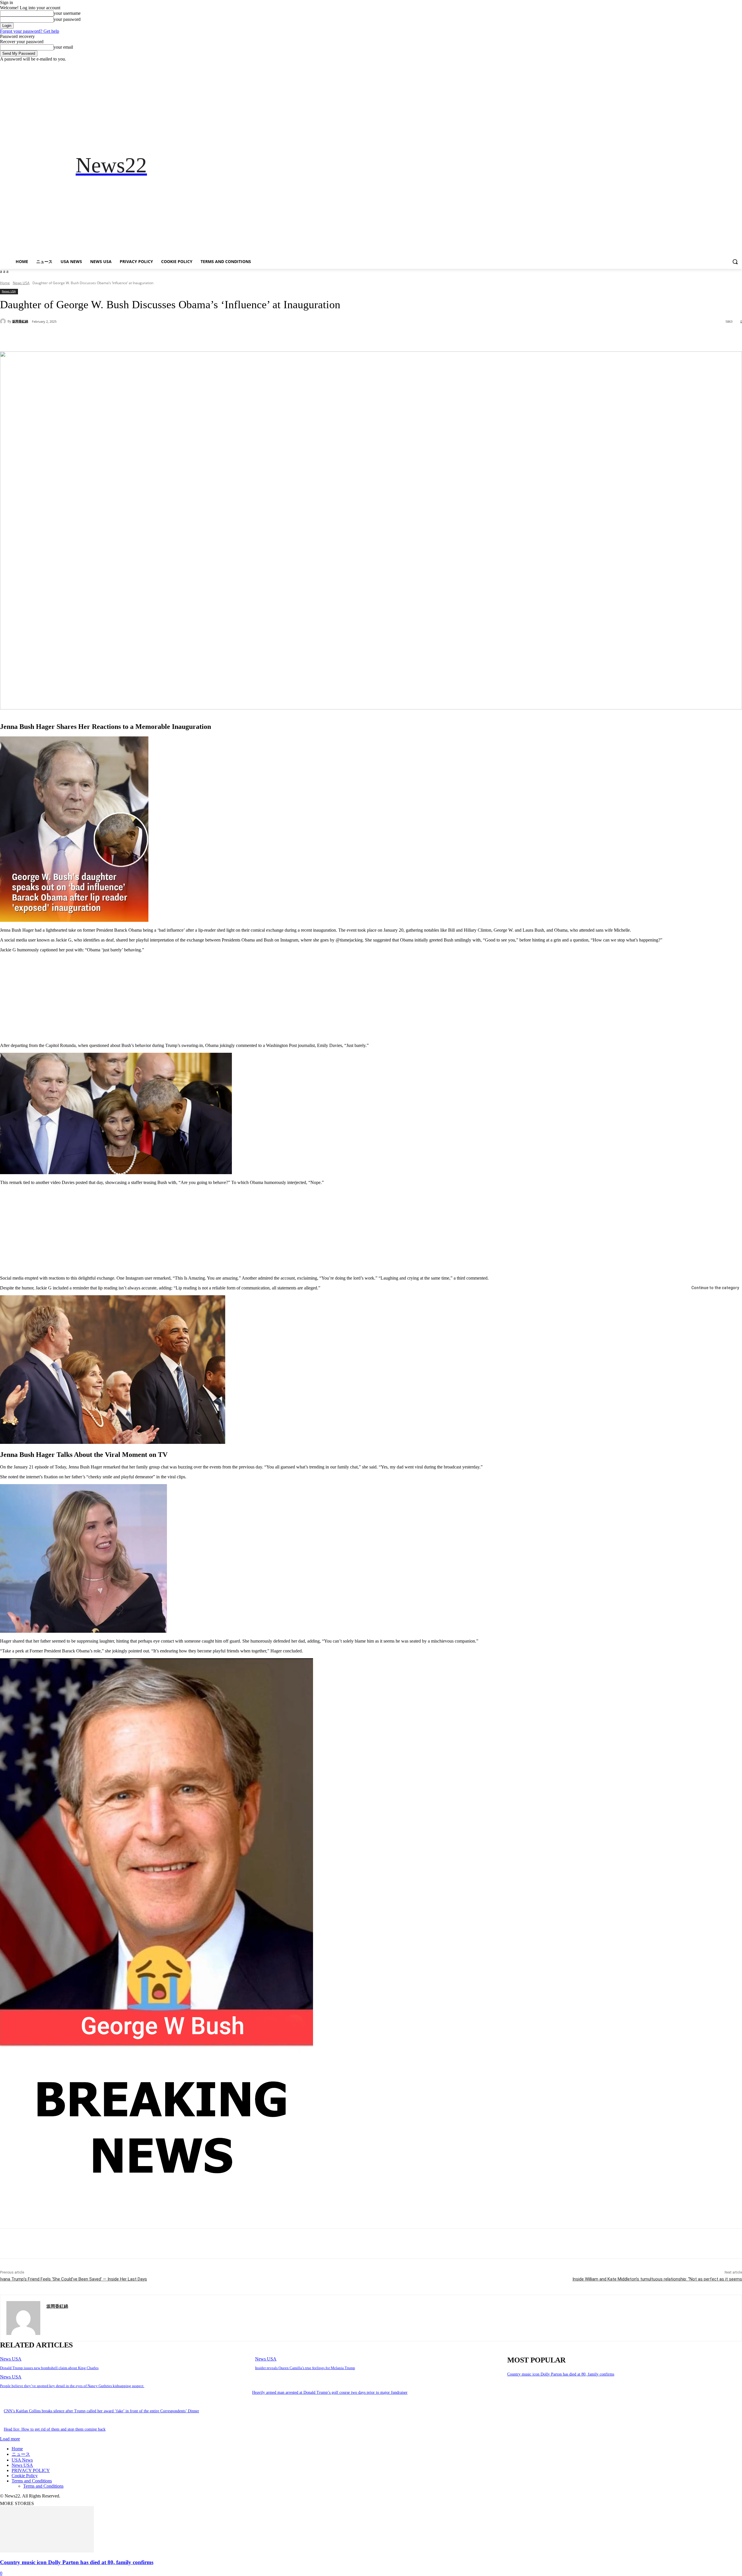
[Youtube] (739, 66)
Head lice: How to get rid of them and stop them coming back (55, 2429)
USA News (22, 2460)
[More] (136, 337)
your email (63, 47)
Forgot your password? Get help (30, 31)
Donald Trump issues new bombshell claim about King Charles (49, 2368)
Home (5, 283)
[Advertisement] (482, 165)
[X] (723, 66)
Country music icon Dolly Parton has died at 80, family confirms (561, 2374)
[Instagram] (715, 66)
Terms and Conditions (32, 2481)
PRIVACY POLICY (31, 2470)
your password (67, 19)
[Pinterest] (94, 337)
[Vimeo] (731, 66)
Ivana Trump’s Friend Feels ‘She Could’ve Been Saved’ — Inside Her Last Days (73, 2279)
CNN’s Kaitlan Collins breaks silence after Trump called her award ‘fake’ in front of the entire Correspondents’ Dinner (101, 2411)
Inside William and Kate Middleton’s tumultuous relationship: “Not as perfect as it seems (657, 2279)
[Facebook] (706, 66)
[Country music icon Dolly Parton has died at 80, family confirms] (47, 2551)
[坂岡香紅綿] (4, 321)
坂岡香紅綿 (20, 321)
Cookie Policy (25, 2476)
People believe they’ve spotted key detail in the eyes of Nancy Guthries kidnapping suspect (72, 2386)
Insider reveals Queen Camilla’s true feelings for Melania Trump (305, 2368)
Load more (10, 2439)
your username (67, 13)
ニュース (21, 2454)
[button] (735, 262)
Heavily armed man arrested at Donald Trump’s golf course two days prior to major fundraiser (330, 2392)
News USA (21, 283)
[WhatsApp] (115, 337)
